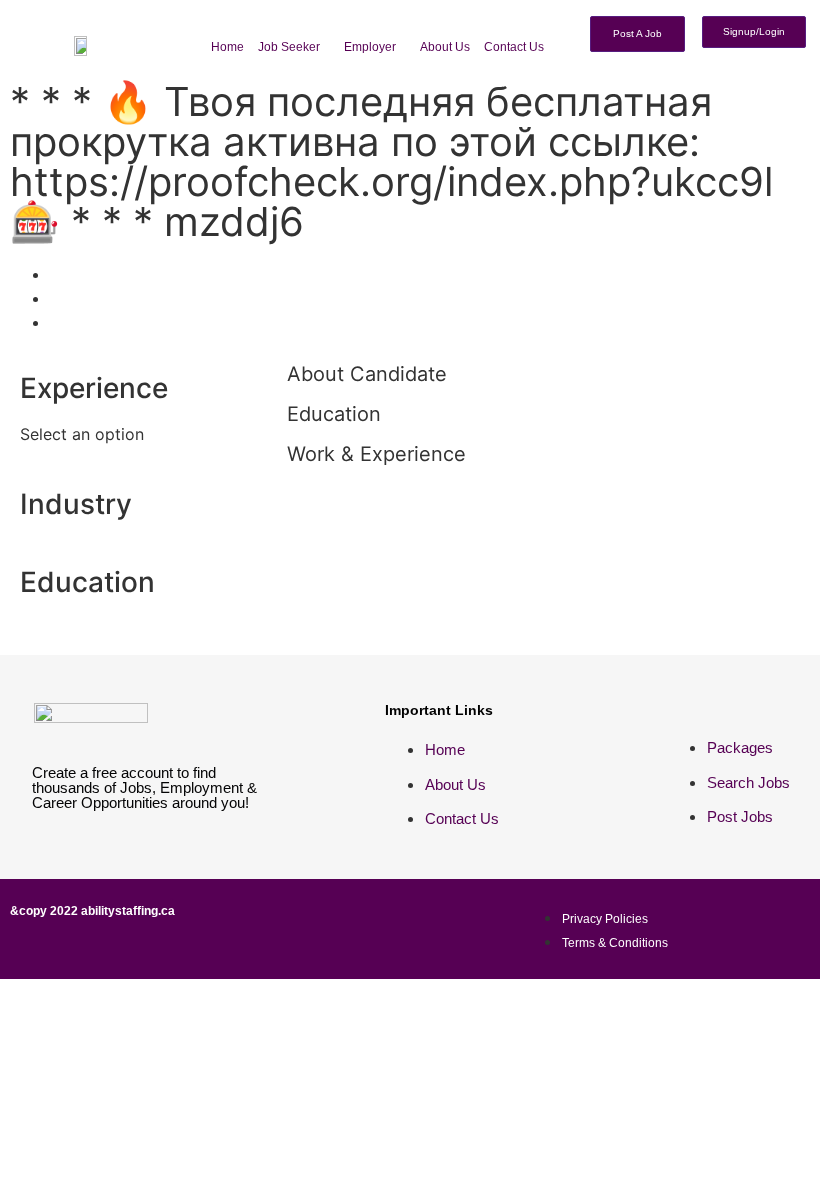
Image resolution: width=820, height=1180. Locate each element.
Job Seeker (289, 47)
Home (227, 47)
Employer (370, 47)
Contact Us (514, 47)
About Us (445, 47)
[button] (294, 47)
